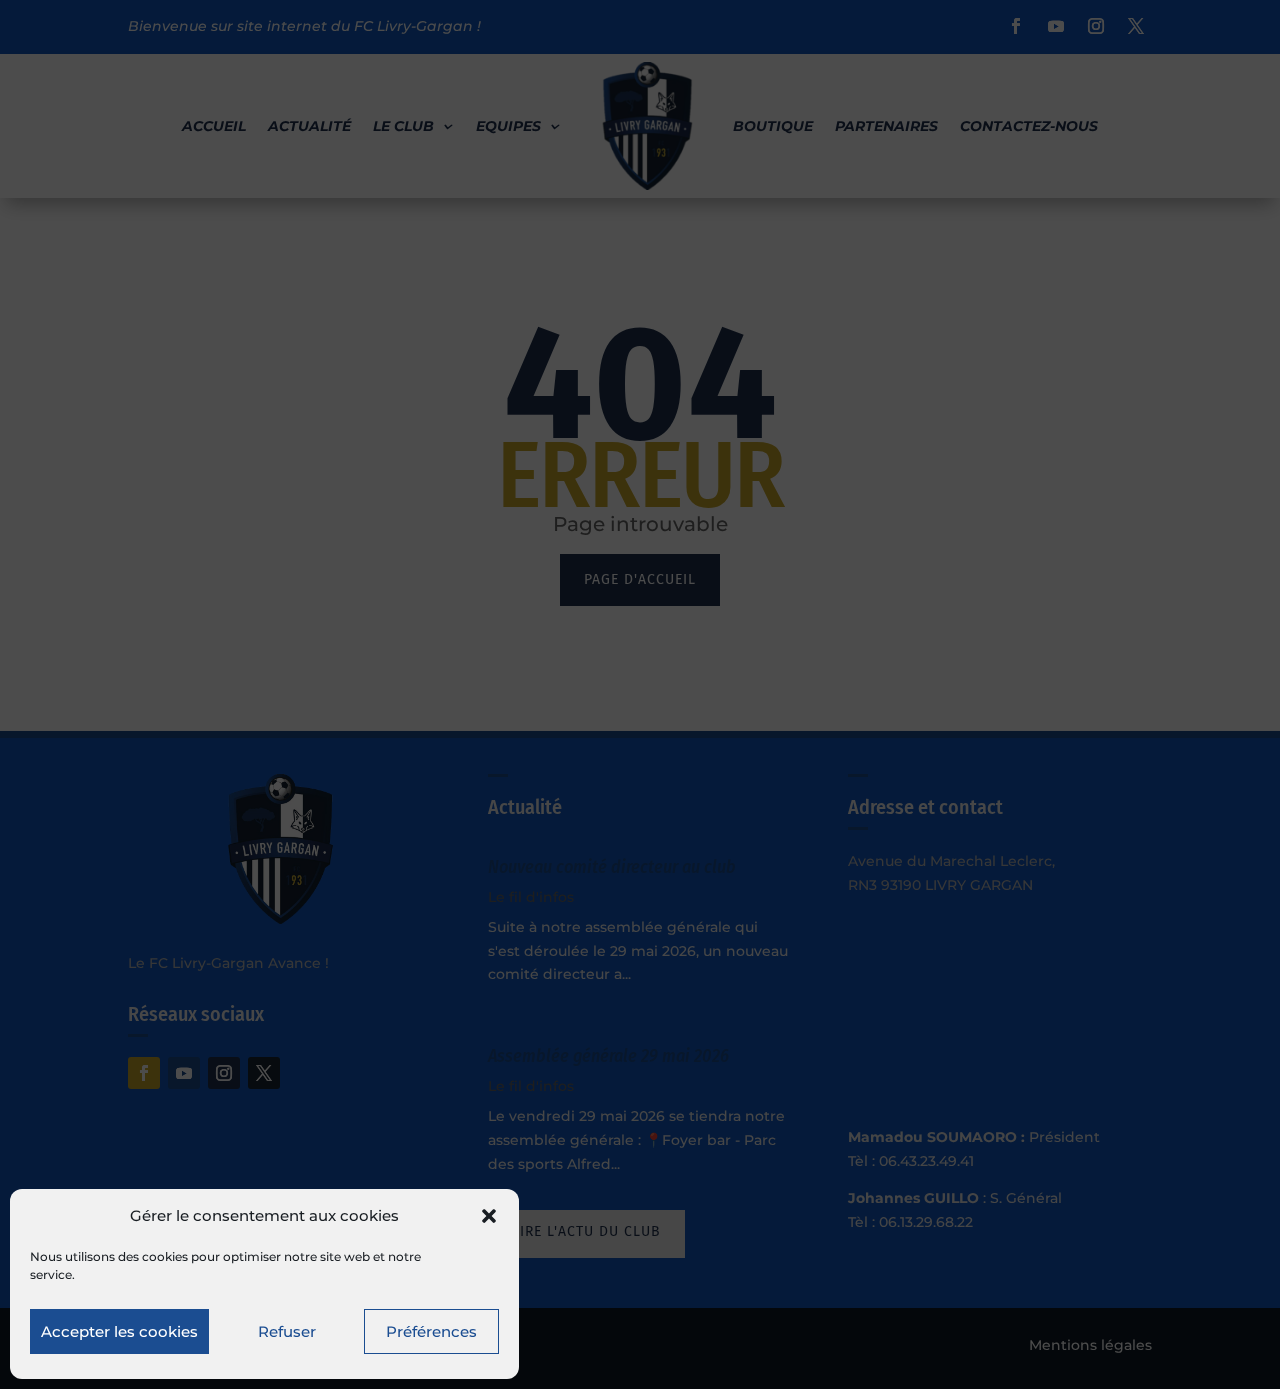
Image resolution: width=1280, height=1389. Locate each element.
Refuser (287, 1331)
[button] (489, 1216)
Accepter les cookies (119, 1331)
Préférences (431, 1331)
